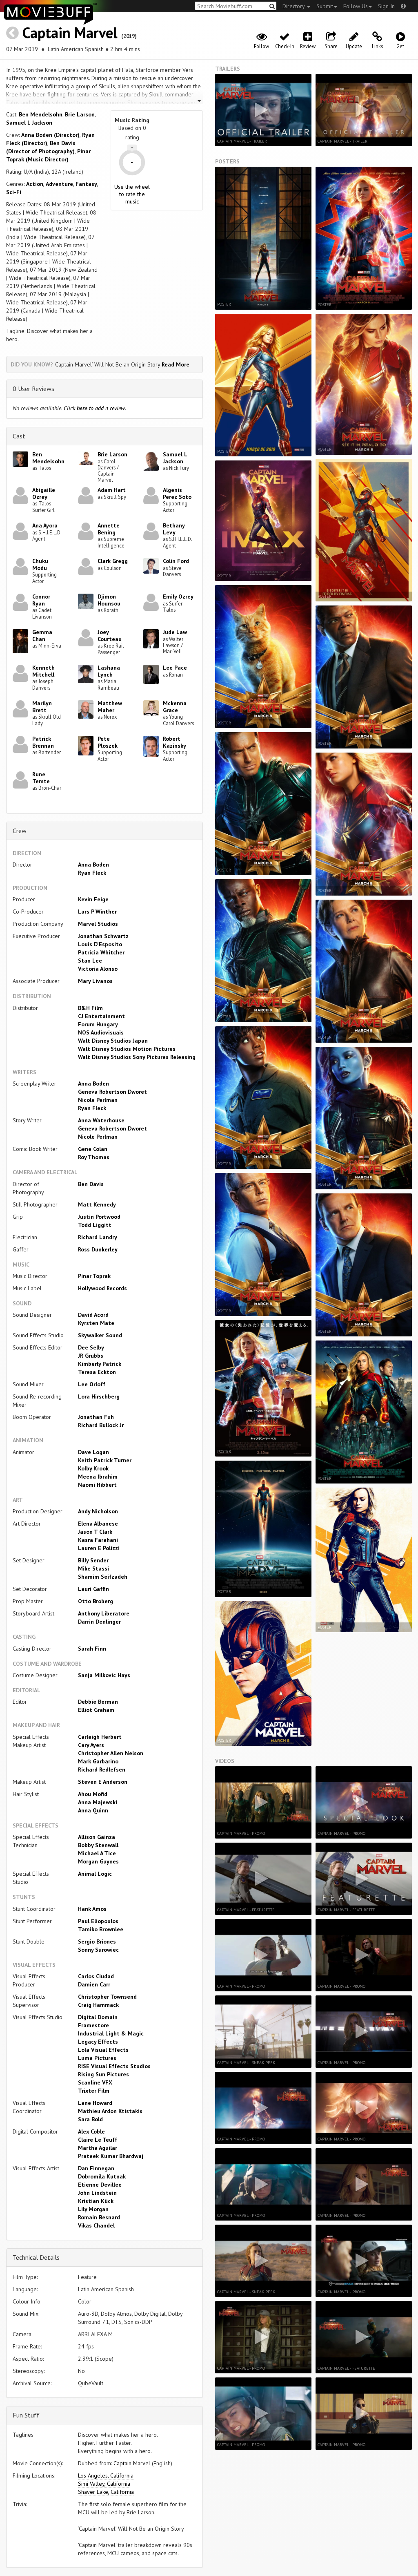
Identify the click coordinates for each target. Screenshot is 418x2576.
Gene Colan (93, 1149)
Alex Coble (91, 2131)
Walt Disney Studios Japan (113, 1041)
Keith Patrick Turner (105, 1460)
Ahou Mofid (93, 1794)
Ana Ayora (45, 525)
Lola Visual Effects (103, 2050)
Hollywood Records (102, 1288)
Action (35, 184)
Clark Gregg (113, 561)
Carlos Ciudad (96, 1976)
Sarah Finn (92, 1649)
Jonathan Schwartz (103, 936)
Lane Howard (95, 2103)
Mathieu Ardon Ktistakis (110, 2111)
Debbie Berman (98, 1702)
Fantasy (86, 184)
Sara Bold (90, 2119)
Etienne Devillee (100, 2185)
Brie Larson (80, 114)
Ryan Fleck (92, 873)
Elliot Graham (96, 1710)
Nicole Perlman (98, 1100)
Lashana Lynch (109, 671)
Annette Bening (109, 529)
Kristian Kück (96, 2201)
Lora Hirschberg (99, 1396)
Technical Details (36, 2257)
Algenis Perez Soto (177, 493)
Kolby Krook (93, 1468)
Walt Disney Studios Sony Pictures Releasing (137, 1057)
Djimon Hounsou (109, 600)
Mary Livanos (95, 981)
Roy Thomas (94, 1157)
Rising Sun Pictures (103, 2074)
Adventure (59, 184)
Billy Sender (93, 1560)
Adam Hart (112, 490)
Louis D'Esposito (100, 944)
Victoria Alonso (98, 969)
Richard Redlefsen (102, 1769)
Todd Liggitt (95, 1225)
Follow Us (356, 6)
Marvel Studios (98, 924)
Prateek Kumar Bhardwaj (111, 2156)
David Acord (93, 1315)
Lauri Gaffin (93, 1589)
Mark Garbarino (98, 1761)
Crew (20, 831)
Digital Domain (98, 2017)
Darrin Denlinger (99, 1622)
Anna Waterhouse (101, 1120)
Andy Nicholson (98, 1511)
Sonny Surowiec (98, 1950)
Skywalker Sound (100, 1335)
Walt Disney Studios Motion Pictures (127, 1049)
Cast (19, 436)
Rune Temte (41, 778)
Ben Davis (91, 1184)
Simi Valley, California (104, 2484)
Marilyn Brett (42, 707)
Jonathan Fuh (96, 1417)
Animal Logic (95, 1874)
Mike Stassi (93, 1568)
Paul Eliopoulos (98, 1921)
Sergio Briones (97, 1941)
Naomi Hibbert (97, 1485)
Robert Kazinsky (175, 742)
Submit (325, 6)
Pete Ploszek (108, 742)
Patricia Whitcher (101, 952)
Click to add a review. (95, 408)
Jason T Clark (95, 1532)
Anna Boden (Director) (50, 135)
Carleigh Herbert (100, 1737)
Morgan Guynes (98, 1861)
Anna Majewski (98, 1802)
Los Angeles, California (106, 2475)
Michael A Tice (97, 1853)
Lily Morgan (93, 2209)
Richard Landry (98, 1237)
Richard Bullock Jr (101, 1425)
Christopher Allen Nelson (111, 1753)
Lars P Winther (97, 912)
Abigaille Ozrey (44, 493)
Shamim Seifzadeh (103, 1577)
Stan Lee (90, 961)
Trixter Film (94, 2091)
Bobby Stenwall (98, 1845)
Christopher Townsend (107, 1997)
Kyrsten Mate (96, 1323)
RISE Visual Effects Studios (114, 2066)
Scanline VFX (95, 2082)
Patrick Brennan (43, 742)
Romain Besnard (99, 2217)
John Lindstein (97, 2193)
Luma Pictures (97, 2058)
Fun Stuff (26, 2415)
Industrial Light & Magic (111, 2033)
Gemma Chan (42, 636)
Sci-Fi (14, 192)
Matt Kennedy (97, 1204)
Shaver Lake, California (106, 2492)
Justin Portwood (99, 1217)
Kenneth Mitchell (43, 671)
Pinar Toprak (94, 1276)
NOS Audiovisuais (101, 1032)
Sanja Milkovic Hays (104, 1675)
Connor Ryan (41, 600)
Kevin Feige (93, 899)
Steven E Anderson (103, 1782)
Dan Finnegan (96, 2168)
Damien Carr (94, 1984)
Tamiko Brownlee (101, 1929)
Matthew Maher (110, 707)
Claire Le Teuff (98, 2140)
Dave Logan (93, 1452)
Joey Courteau (110, 636)
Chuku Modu (40, 564)
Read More (176, 364)
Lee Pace (175, 668)
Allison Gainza (97, 1837)
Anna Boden (93, 865)
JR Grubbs (91, 1356)
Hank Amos (92, 1909)
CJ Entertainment (101, 1016)
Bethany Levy (174, 529)
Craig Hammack (98, 2005)
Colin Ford (176, 561)
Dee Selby (91, 1347)
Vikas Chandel (96, 2225)
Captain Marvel (70, 32)
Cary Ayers (91, 1745)
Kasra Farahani (98, 1540)
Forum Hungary (98, 1024)
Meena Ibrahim (98, 1477)
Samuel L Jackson (29, 123)
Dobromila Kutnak (102, 2176)
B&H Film (90, 1008)
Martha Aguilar (98, 2148)
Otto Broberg (96, 1601)
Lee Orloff (92, 1384)
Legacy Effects (98, 2042)
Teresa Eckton (97, 1372)
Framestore (93, 2025)
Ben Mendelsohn (41, 114)
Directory (294, 6)
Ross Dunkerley (98, 1249)
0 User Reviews (33, 389)
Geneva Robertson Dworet (112, 1092)
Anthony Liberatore (104, 1613)
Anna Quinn (93, 1810)
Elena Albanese (98, 1524)
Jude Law (175, 632)
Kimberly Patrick (100, 1364)
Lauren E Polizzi (99, 1548)
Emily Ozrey (178, 597)
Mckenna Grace (175, 707)
